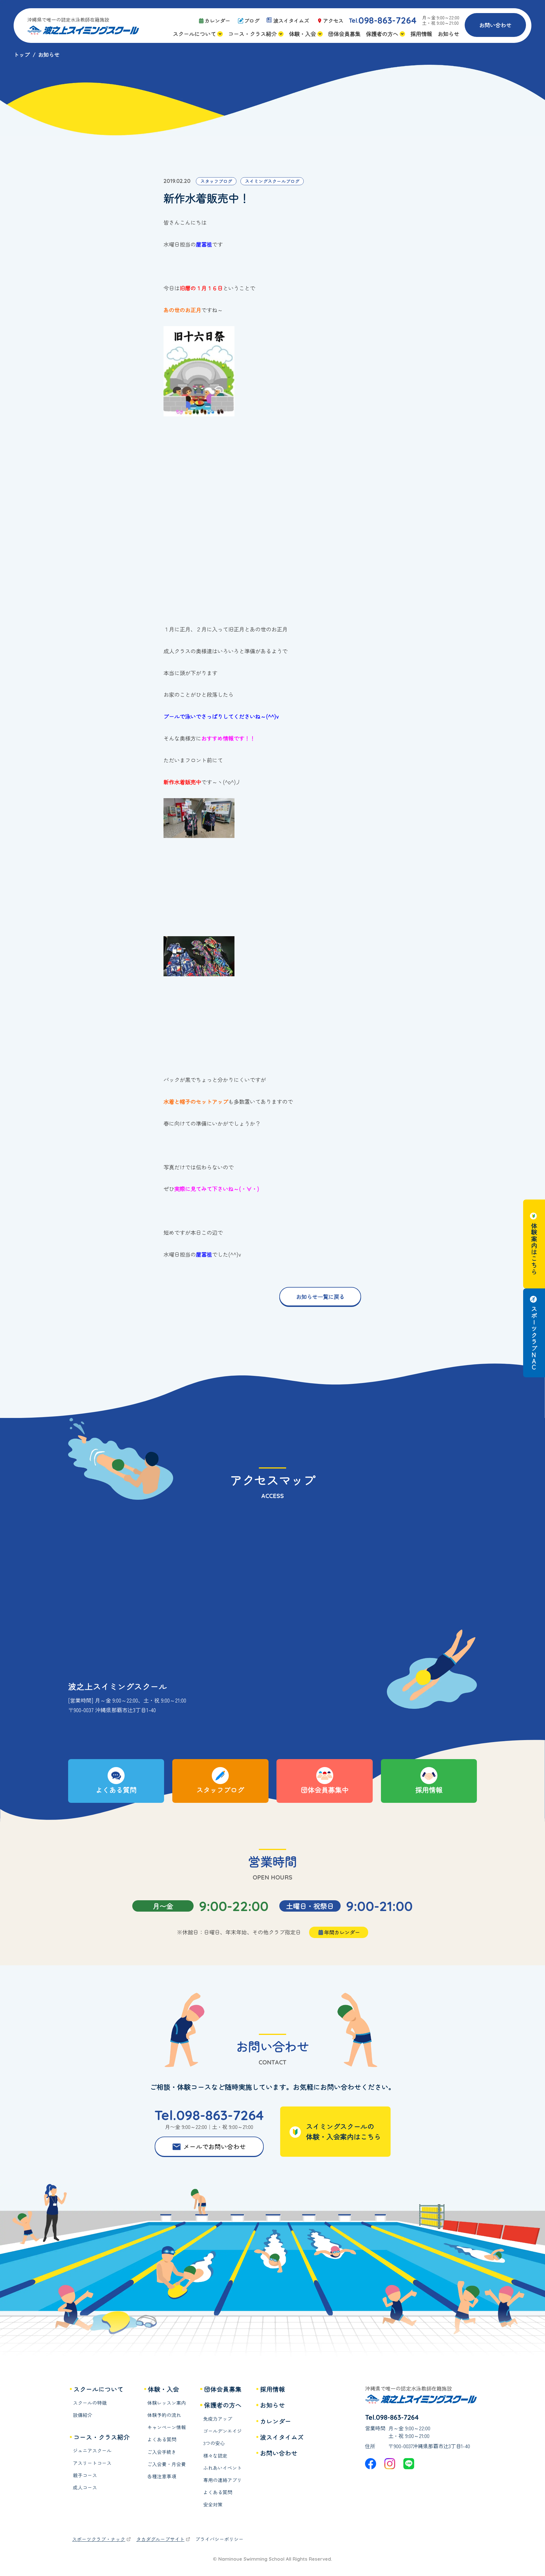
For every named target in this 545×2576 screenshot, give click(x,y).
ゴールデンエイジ (223, 2431)
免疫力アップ (218, 2419)
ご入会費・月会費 (167, 2464)
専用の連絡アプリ (223, 2480)
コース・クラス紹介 (102, 2437)
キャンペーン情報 (167, 2427)
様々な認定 (215, 2456)
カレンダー (276, 2421)
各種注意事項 (162, 2476)
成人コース (85, 2488)
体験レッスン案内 (167, 2403)
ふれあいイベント (223, 2468)
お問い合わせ (495, 25)
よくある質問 (162, 2440)
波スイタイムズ (282, 2437)
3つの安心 (214, 2443)
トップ (22, 55)
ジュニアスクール (92, 2451)
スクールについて (98, 2389)
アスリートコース (92, 2463)
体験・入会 (163, 2389)
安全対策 (213, 2505)
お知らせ (272, 2405)
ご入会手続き (162, 2452)
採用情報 (272, 2389)
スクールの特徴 (90, 2403)
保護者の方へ (223, 2405)
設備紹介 (83, 2415)
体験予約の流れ (164, 2415)
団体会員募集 (223, 2389)
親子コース (85, 2475)
